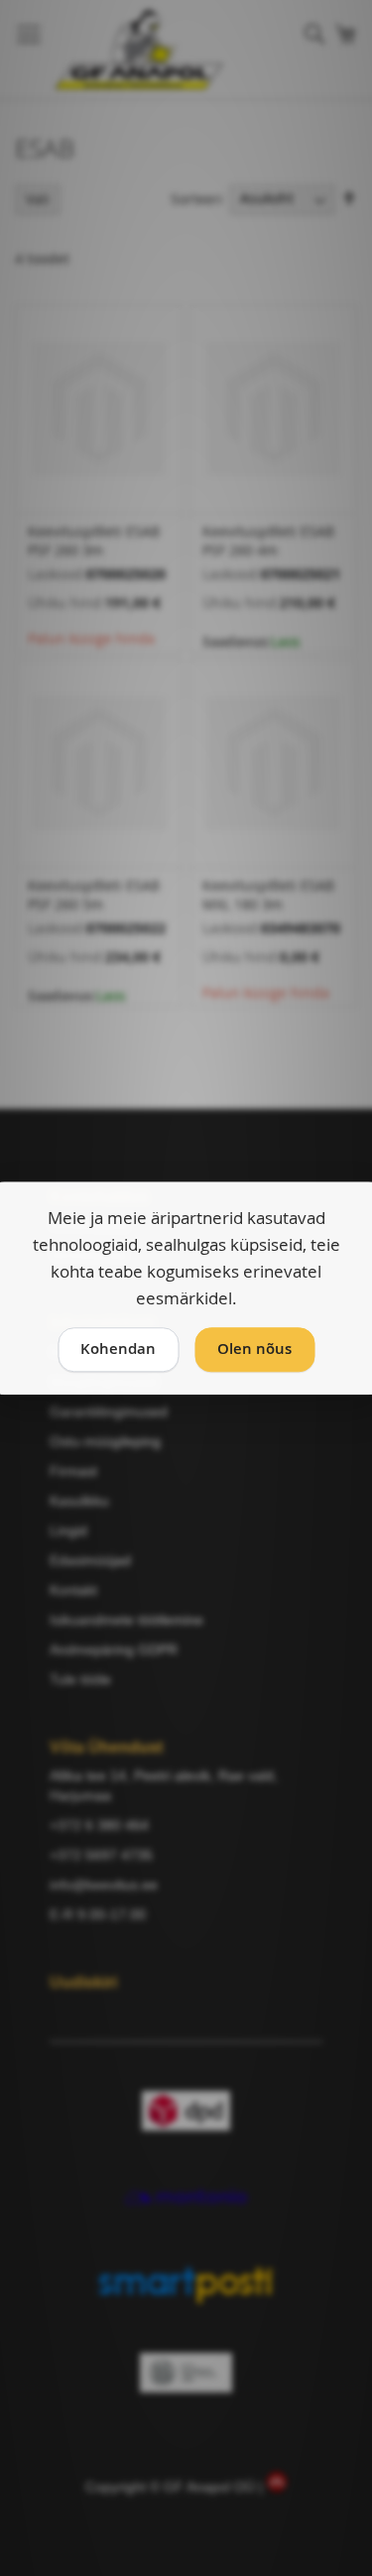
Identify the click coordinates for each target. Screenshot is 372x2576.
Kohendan (118, 1349)
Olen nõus (254, 1349)
